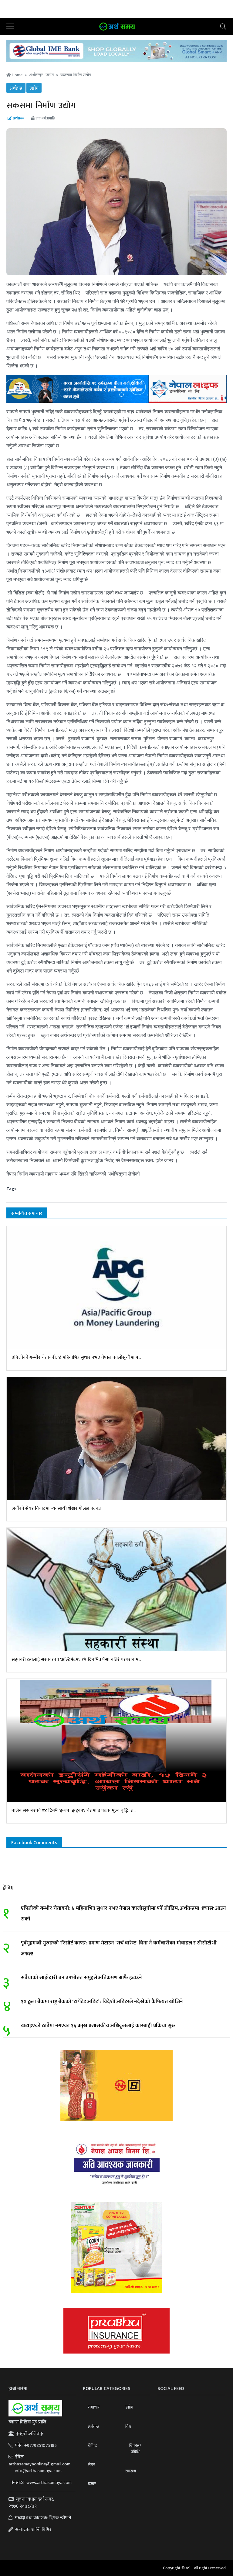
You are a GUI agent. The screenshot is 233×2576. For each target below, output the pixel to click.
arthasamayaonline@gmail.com (39, 2464)
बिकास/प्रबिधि (135, 2449)
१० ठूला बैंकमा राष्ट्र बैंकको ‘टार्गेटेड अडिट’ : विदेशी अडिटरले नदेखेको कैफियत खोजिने (102, 2002)
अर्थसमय (19, 118)
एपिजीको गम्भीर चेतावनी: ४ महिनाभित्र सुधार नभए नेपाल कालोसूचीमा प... (76, 1357)
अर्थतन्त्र (16, 88)
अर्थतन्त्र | (37, 75)
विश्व (128, 2426)
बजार (92, 2484)
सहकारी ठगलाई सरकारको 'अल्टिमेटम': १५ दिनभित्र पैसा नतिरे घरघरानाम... (76, 1660)
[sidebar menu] (10, 26)
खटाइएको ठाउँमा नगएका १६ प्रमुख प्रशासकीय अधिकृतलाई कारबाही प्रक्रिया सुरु (98, 2026)
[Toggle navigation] (223, 26)
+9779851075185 (41, 2445)
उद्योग (50, 75)
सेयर (91, 2465)
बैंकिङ (93, 2445)
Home (17, 75)
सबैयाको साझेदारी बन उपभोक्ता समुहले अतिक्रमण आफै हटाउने (81, 1978)
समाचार (94, 2407)
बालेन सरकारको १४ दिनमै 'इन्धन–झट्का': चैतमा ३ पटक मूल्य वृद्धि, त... (74, 1811)
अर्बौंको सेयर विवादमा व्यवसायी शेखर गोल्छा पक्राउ (56, 1508)
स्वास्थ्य (131, 2471)
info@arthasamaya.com (38, 2471)
